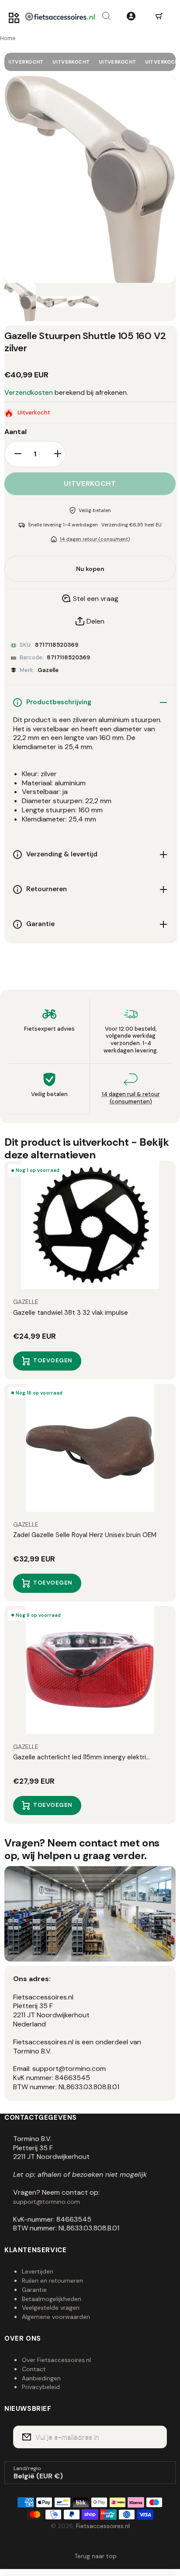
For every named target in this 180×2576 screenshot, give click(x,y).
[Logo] (60, 17)
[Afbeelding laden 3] (83, 302)
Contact (34, 2369)
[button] (159, 17)
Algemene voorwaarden (56, 2317)
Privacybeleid (41, 2387)
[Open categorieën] (14, 18)
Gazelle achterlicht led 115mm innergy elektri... (81, 1757)
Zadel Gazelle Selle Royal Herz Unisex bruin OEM (85, 1535)
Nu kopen (90, 569)
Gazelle (48, 670)
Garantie (34, 2290)
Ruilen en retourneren (52, 2281)
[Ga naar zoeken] (107, 17)
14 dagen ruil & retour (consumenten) (131, 1098)
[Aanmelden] (155, 2437)
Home (8, 38)
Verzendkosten (29, 393)
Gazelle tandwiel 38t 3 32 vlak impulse (71, 1313)
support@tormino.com (47, 2202)
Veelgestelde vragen (51, 2308)
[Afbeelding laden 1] (20, 302)
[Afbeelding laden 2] (52, 302)
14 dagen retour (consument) (95, 539)
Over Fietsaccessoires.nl (56, 2360)
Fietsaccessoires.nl (103, 2526)
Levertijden (38, 2271)
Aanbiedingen (41, 2378)
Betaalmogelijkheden (52, 2299)
